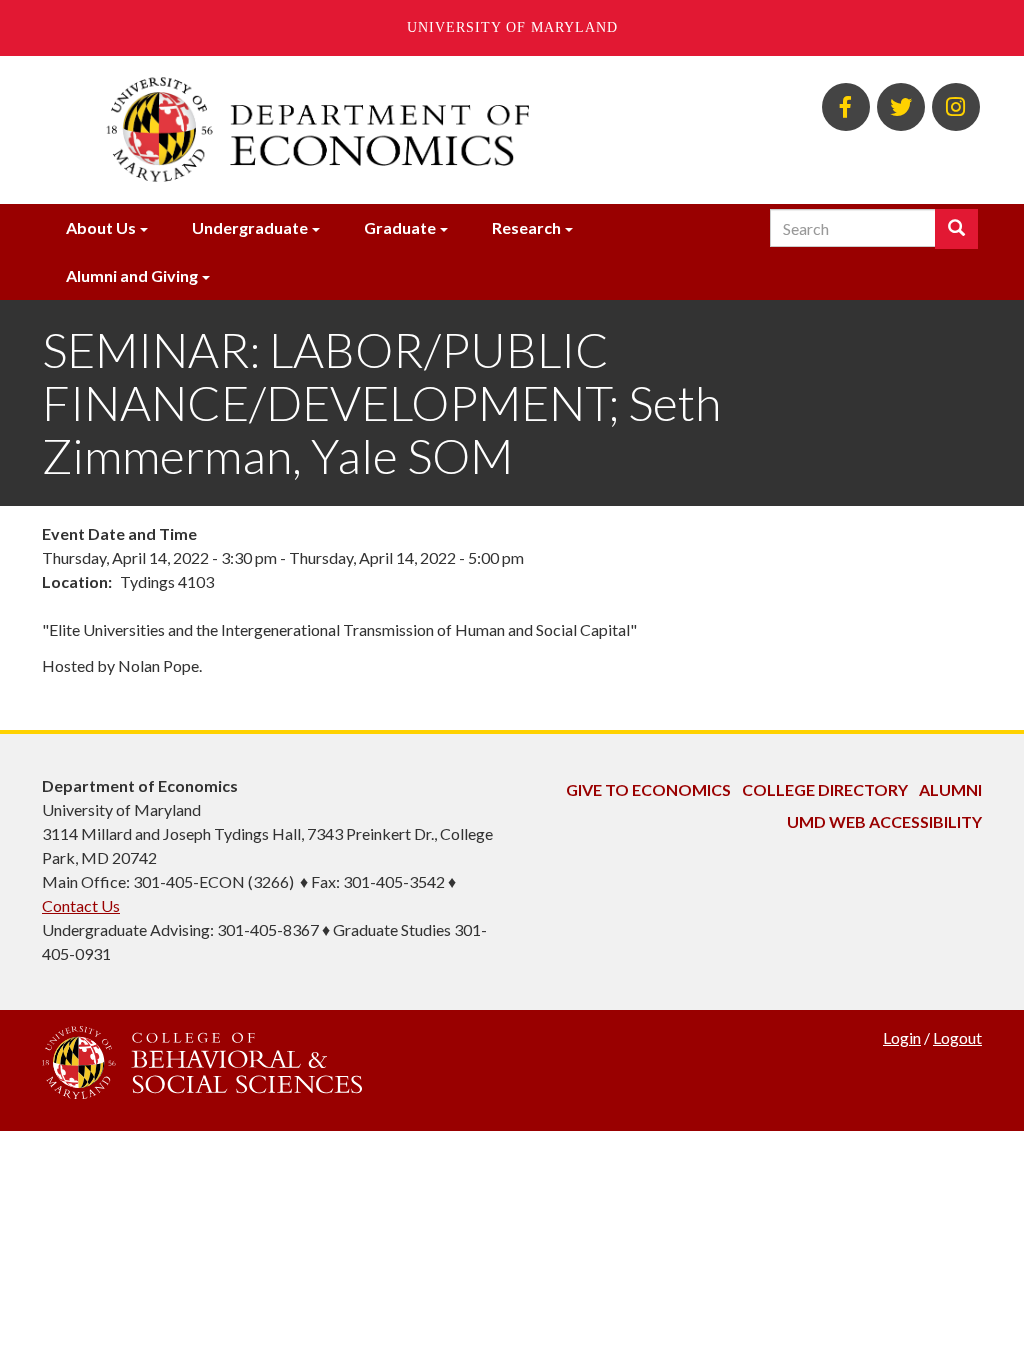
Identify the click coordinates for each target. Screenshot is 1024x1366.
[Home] (350, 130)
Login (902, 1037)
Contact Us (81, 905)
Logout (957, 1037)
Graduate (400, 227)
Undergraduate (250, 227)
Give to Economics (648, 789)
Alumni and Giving (132, 275)
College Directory (825, 789)
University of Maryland (512, 27)
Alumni (950, 789)
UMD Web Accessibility (884, 821)
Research (526, 227)
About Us (101, 227)
